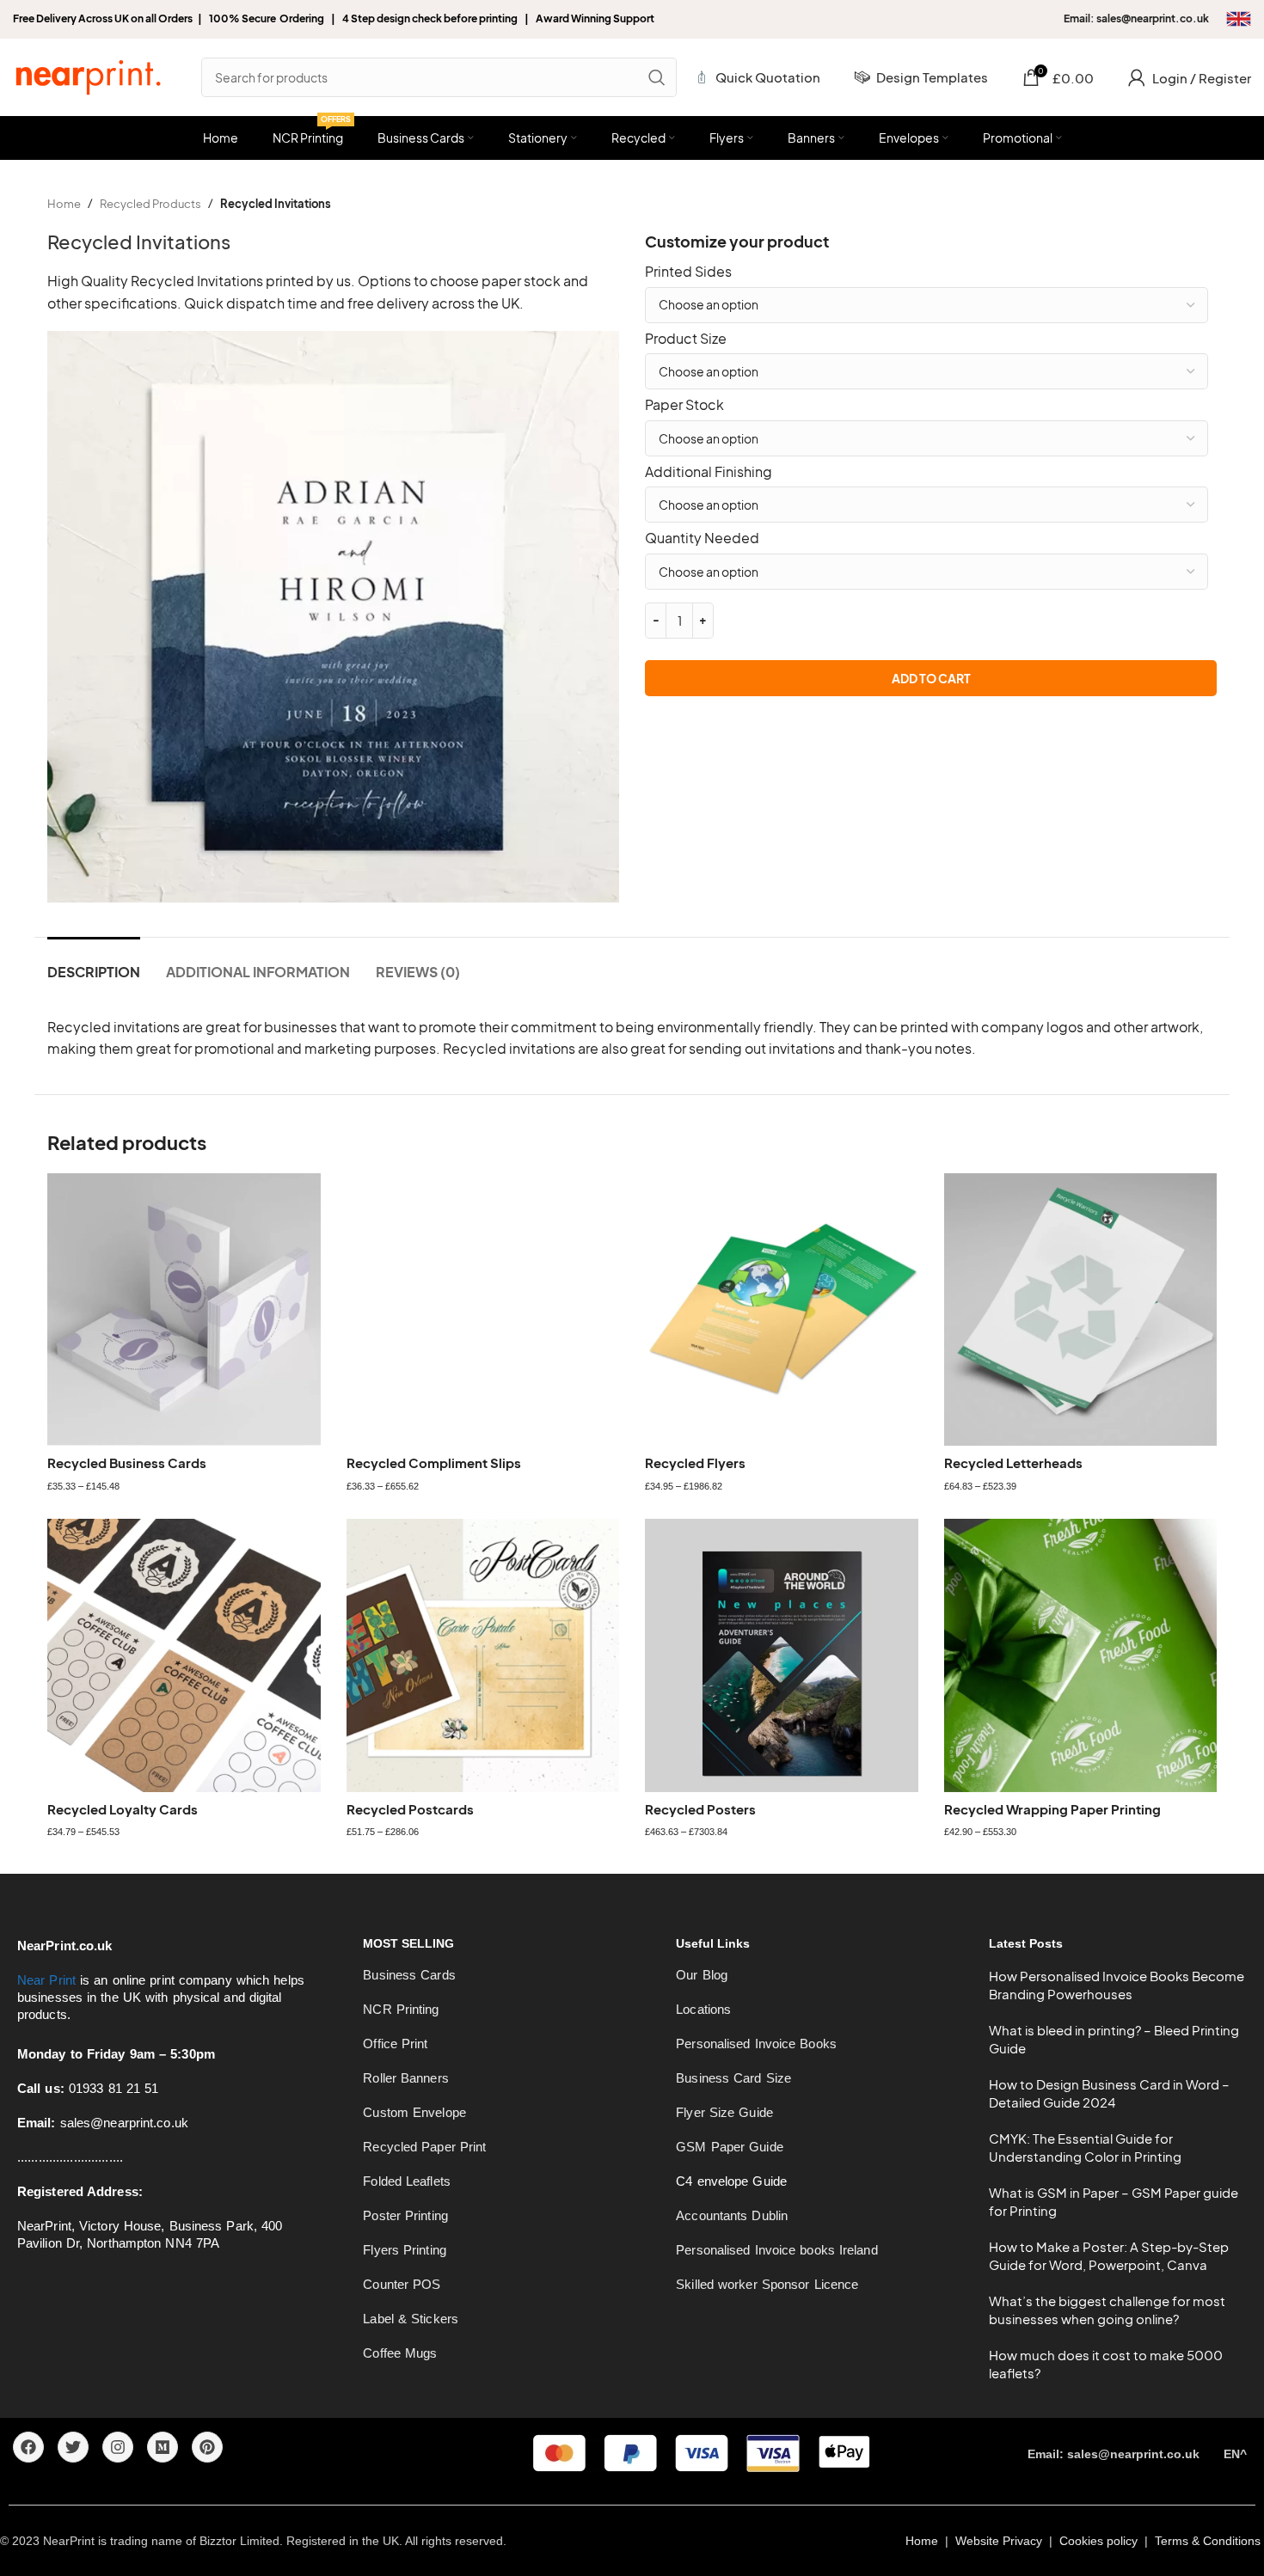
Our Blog (702, 1975)
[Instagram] (118, 2447)
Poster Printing (405, 2215)
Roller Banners (405, 2078)
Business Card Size (733, 2078)
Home (64, 204)
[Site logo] (88, 75)
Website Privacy (1000, 2541)
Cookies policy (1098, 2541)
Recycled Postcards (410, 1809)
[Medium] (163, 2447)
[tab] (94, 963)
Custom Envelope (414, 2112)
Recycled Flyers (695, 1462)
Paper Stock (684, 404)
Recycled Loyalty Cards (123, 1809)
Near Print (46, 1980)
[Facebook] (28, 2447)
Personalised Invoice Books (756, 2044)
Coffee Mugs (400, 2353)
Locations (703, 2009)
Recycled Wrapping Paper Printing (1052, 1809)
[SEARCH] (657, 77)
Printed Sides (688, 271)
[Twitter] (73, 2447)
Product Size (686, 338)
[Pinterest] (207, 2447)
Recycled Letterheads (1013, 1462)
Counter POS (402, 2284)
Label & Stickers (411, 2319)
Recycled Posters (700, 1809)
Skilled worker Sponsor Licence (767, 2284)
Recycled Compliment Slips (434, 1462)
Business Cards (409, 1975)
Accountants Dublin (732, 2215)
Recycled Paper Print (424, 2147)
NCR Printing (401, 2009)
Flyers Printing (405, 2250)
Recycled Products (150, 204)
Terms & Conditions (1209, 2541)
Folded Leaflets (407, 2181)
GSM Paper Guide (730, 2147)
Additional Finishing (709, 471)
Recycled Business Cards (127, 1462)
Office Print (395, 2044)
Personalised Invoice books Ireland (776, 2250)
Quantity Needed (702, 538)
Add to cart (931, 678)
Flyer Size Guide (724, 2112)
